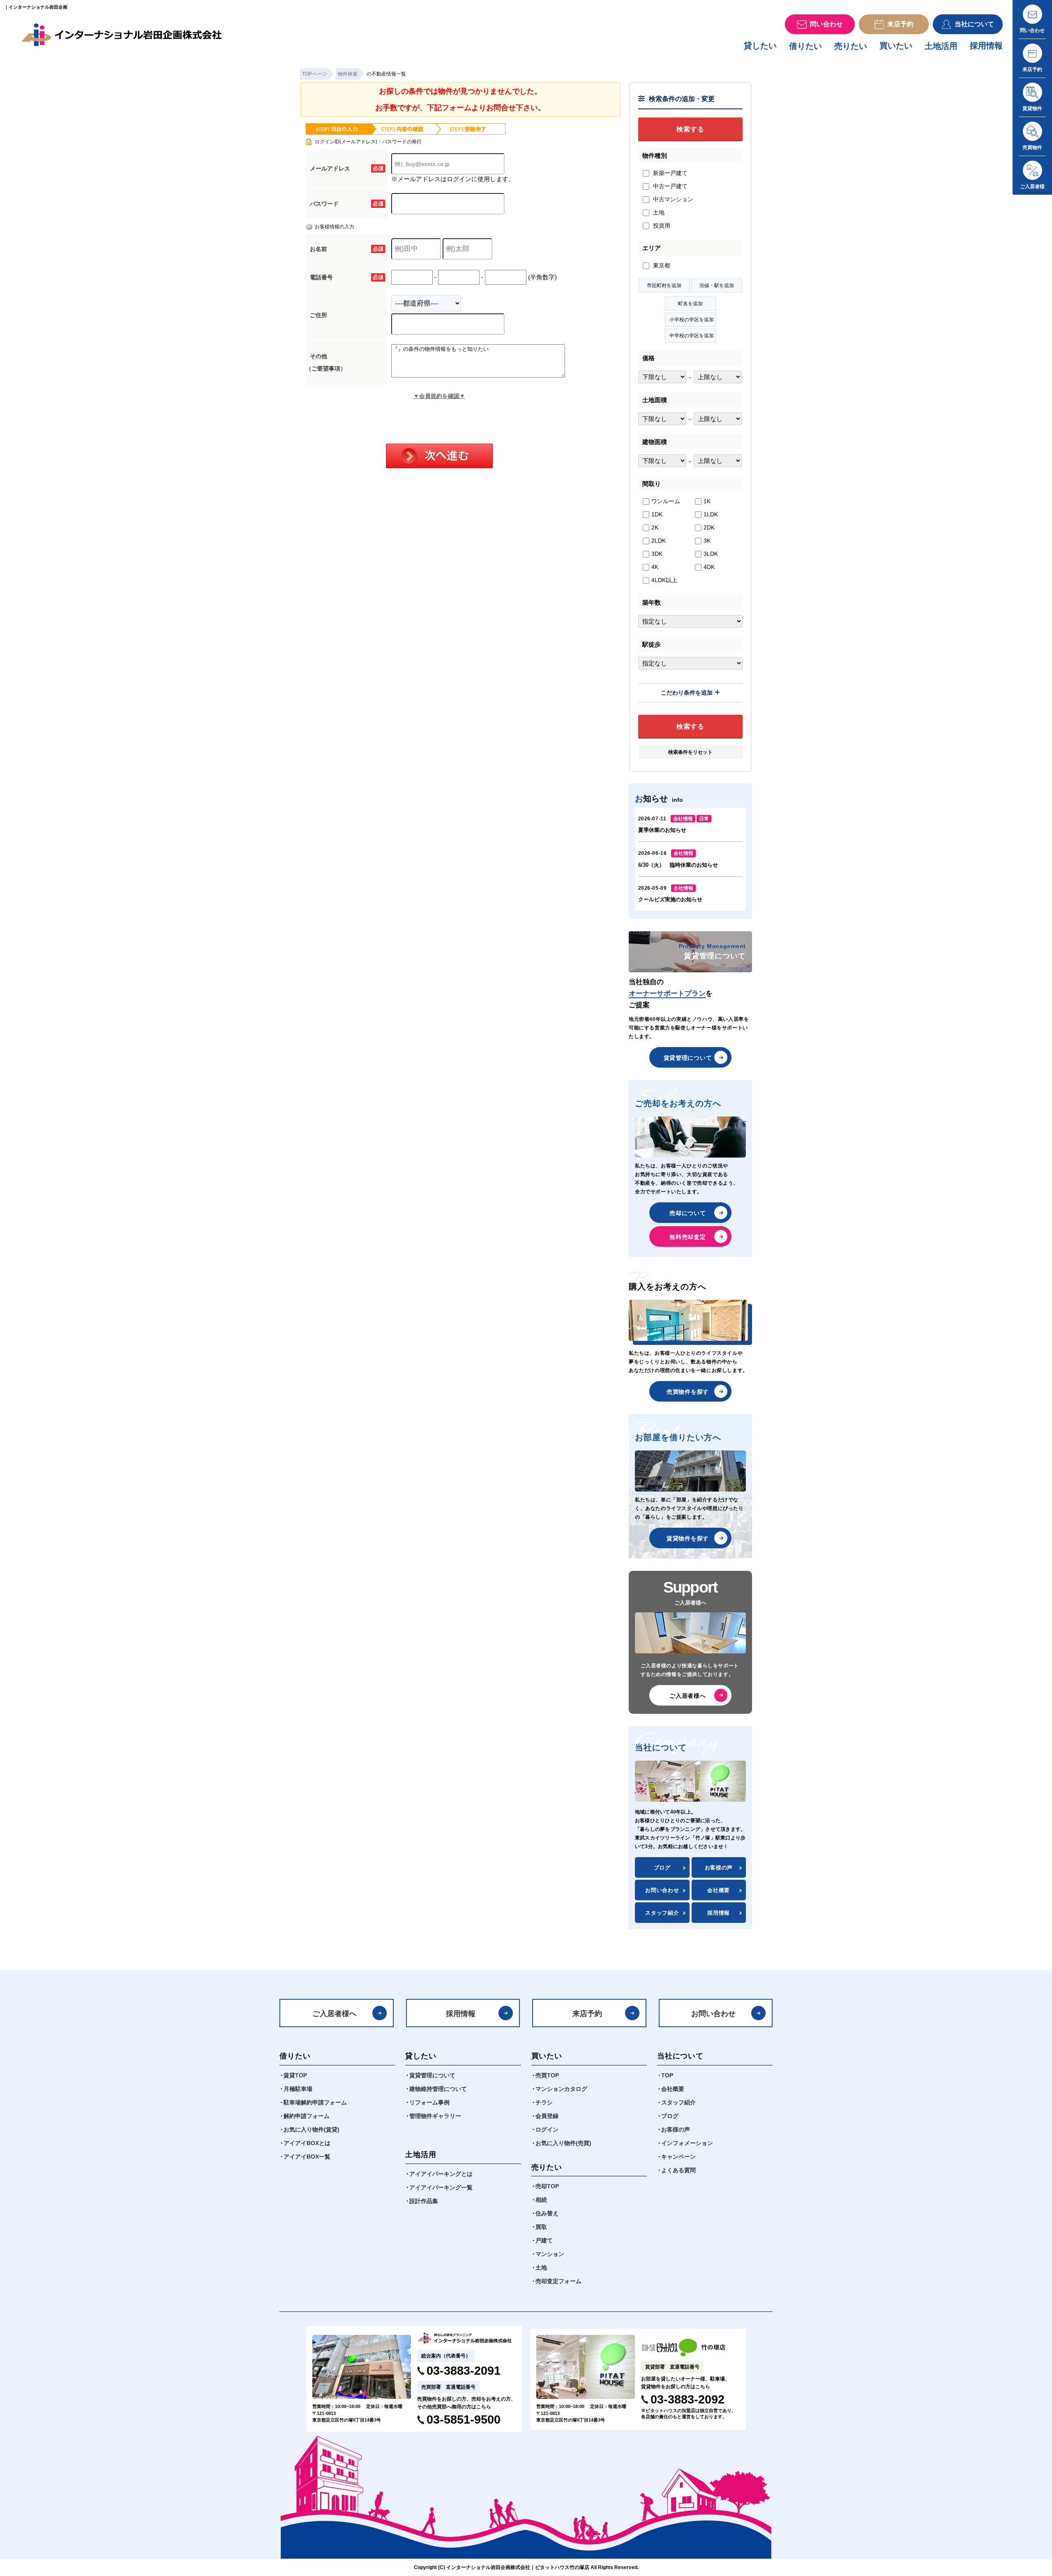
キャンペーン (678, 2157)
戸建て (544, 2240)
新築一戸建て (669, 173)
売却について (687, 1213)
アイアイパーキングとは (441, 2174)
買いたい (896, 46)
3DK (657, 554)
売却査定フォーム (558, 2281)
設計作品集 (424, 2201)
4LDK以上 (664, 580)
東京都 (661, 265)
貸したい (760, 46)
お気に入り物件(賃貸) (311, 2129)
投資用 (661, 226)
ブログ (662, 1868)
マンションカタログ (561, 2089)
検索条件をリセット (690, 752)
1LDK (711, 514)
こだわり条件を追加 (687, 693)
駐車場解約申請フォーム (315, 2102)
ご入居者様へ (687, 1696)
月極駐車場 (298, 2089)
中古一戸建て (669, 186)
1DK (657, 514)
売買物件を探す (688, 1392)
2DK (709, 527)
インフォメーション (687, 2143)
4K (655, 567)
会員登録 (547, 2116)
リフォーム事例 (429, 2102)
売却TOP (547, 2186)
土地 (658, 212)
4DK (709, 567)
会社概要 (719, 1890)
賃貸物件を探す (688, 1538)
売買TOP (547, 2075)
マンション (550, 2254)
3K (707, 541)
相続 (541, 2200)
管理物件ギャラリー (435, 2116)
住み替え (547, 2213)
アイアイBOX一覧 (307, 2157)
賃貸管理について (688, 1058)
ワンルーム (666, 501)
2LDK (659, 541)
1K (707, 501)
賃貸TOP (295, 2075)
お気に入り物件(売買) (563, 2143)
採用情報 (986, 46)
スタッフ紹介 (662, 1913)
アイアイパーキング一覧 (441, 2187)
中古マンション (672, 199)
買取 (541, 2227)
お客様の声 (719, 1868)
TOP (667, 2075)
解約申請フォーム (307, 2116)
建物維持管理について (438, 2089)
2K (655, 527)
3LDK (711, 554)
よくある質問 (678, 2170)
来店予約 (587, 2014)
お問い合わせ (662, 1890)
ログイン (547, 2129)
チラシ (544, 2102)
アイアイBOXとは (307, 2143)
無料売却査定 (687, 1237)
